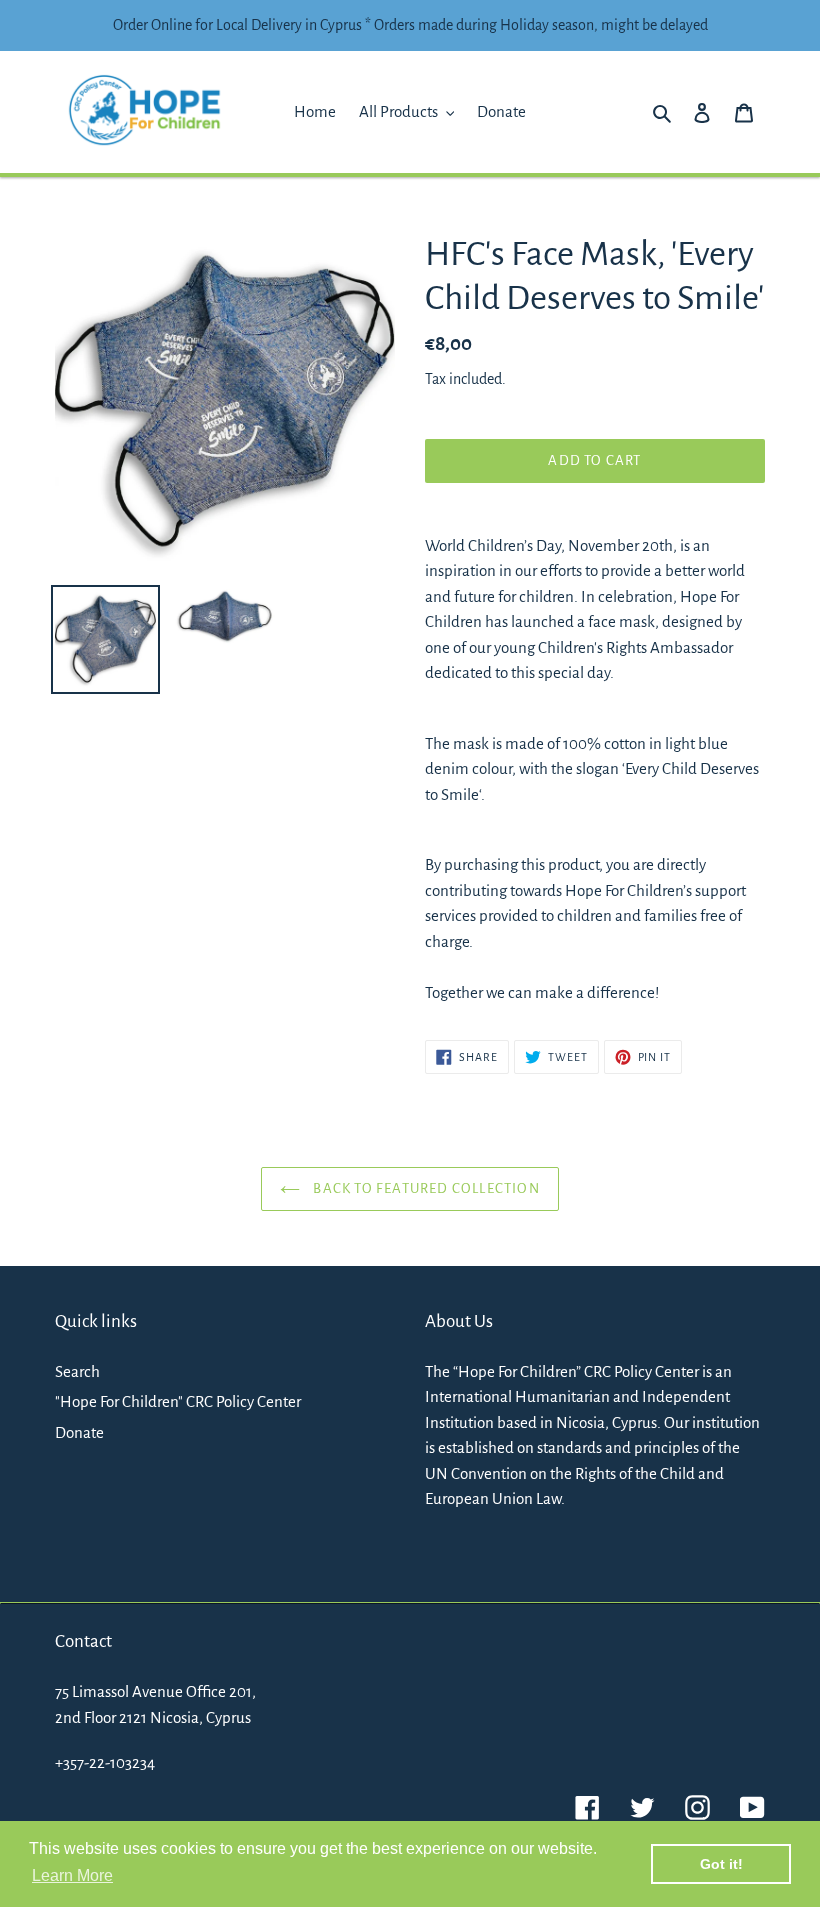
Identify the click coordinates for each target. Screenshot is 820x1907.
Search (77, 1371)
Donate (79, 1432)
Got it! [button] (721, 1864)
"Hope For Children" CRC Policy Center (178, 1401)
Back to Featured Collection (425, 1188)
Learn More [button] (72, 1875)
